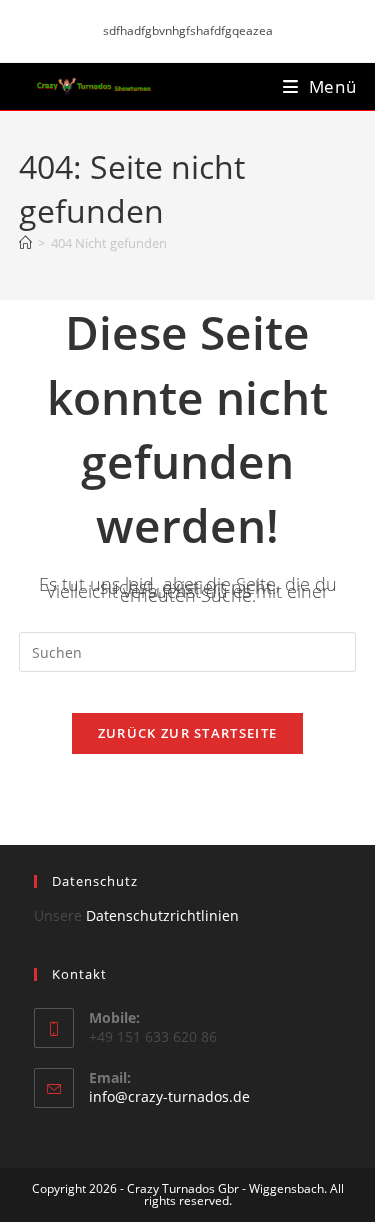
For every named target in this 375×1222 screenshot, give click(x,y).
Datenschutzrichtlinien (162, 915)
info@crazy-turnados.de (169, 1096)
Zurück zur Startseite (187, 733)
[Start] (25, 243)
